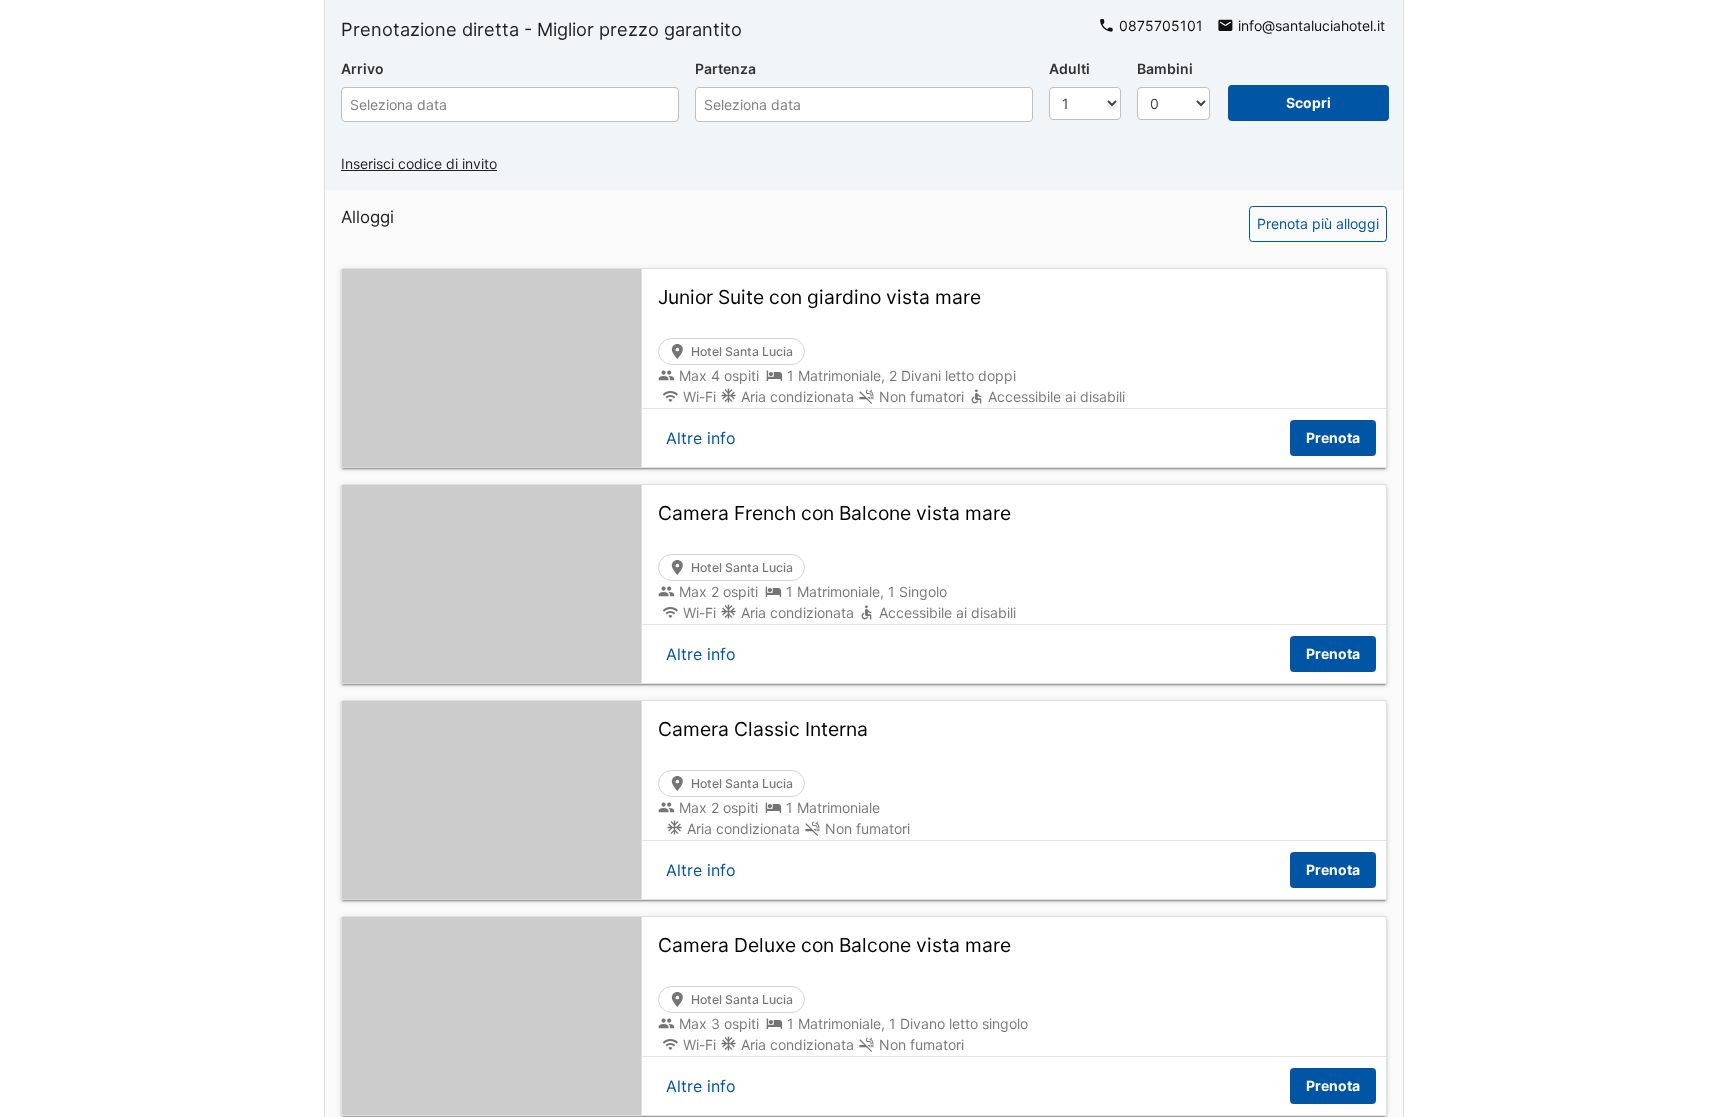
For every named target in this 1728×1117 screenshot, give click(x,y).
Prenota (1333, 437)
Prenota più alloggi (1318, 223)
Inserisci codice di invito (419, 163)
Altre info (701, 438)
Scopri (1308, 102)
